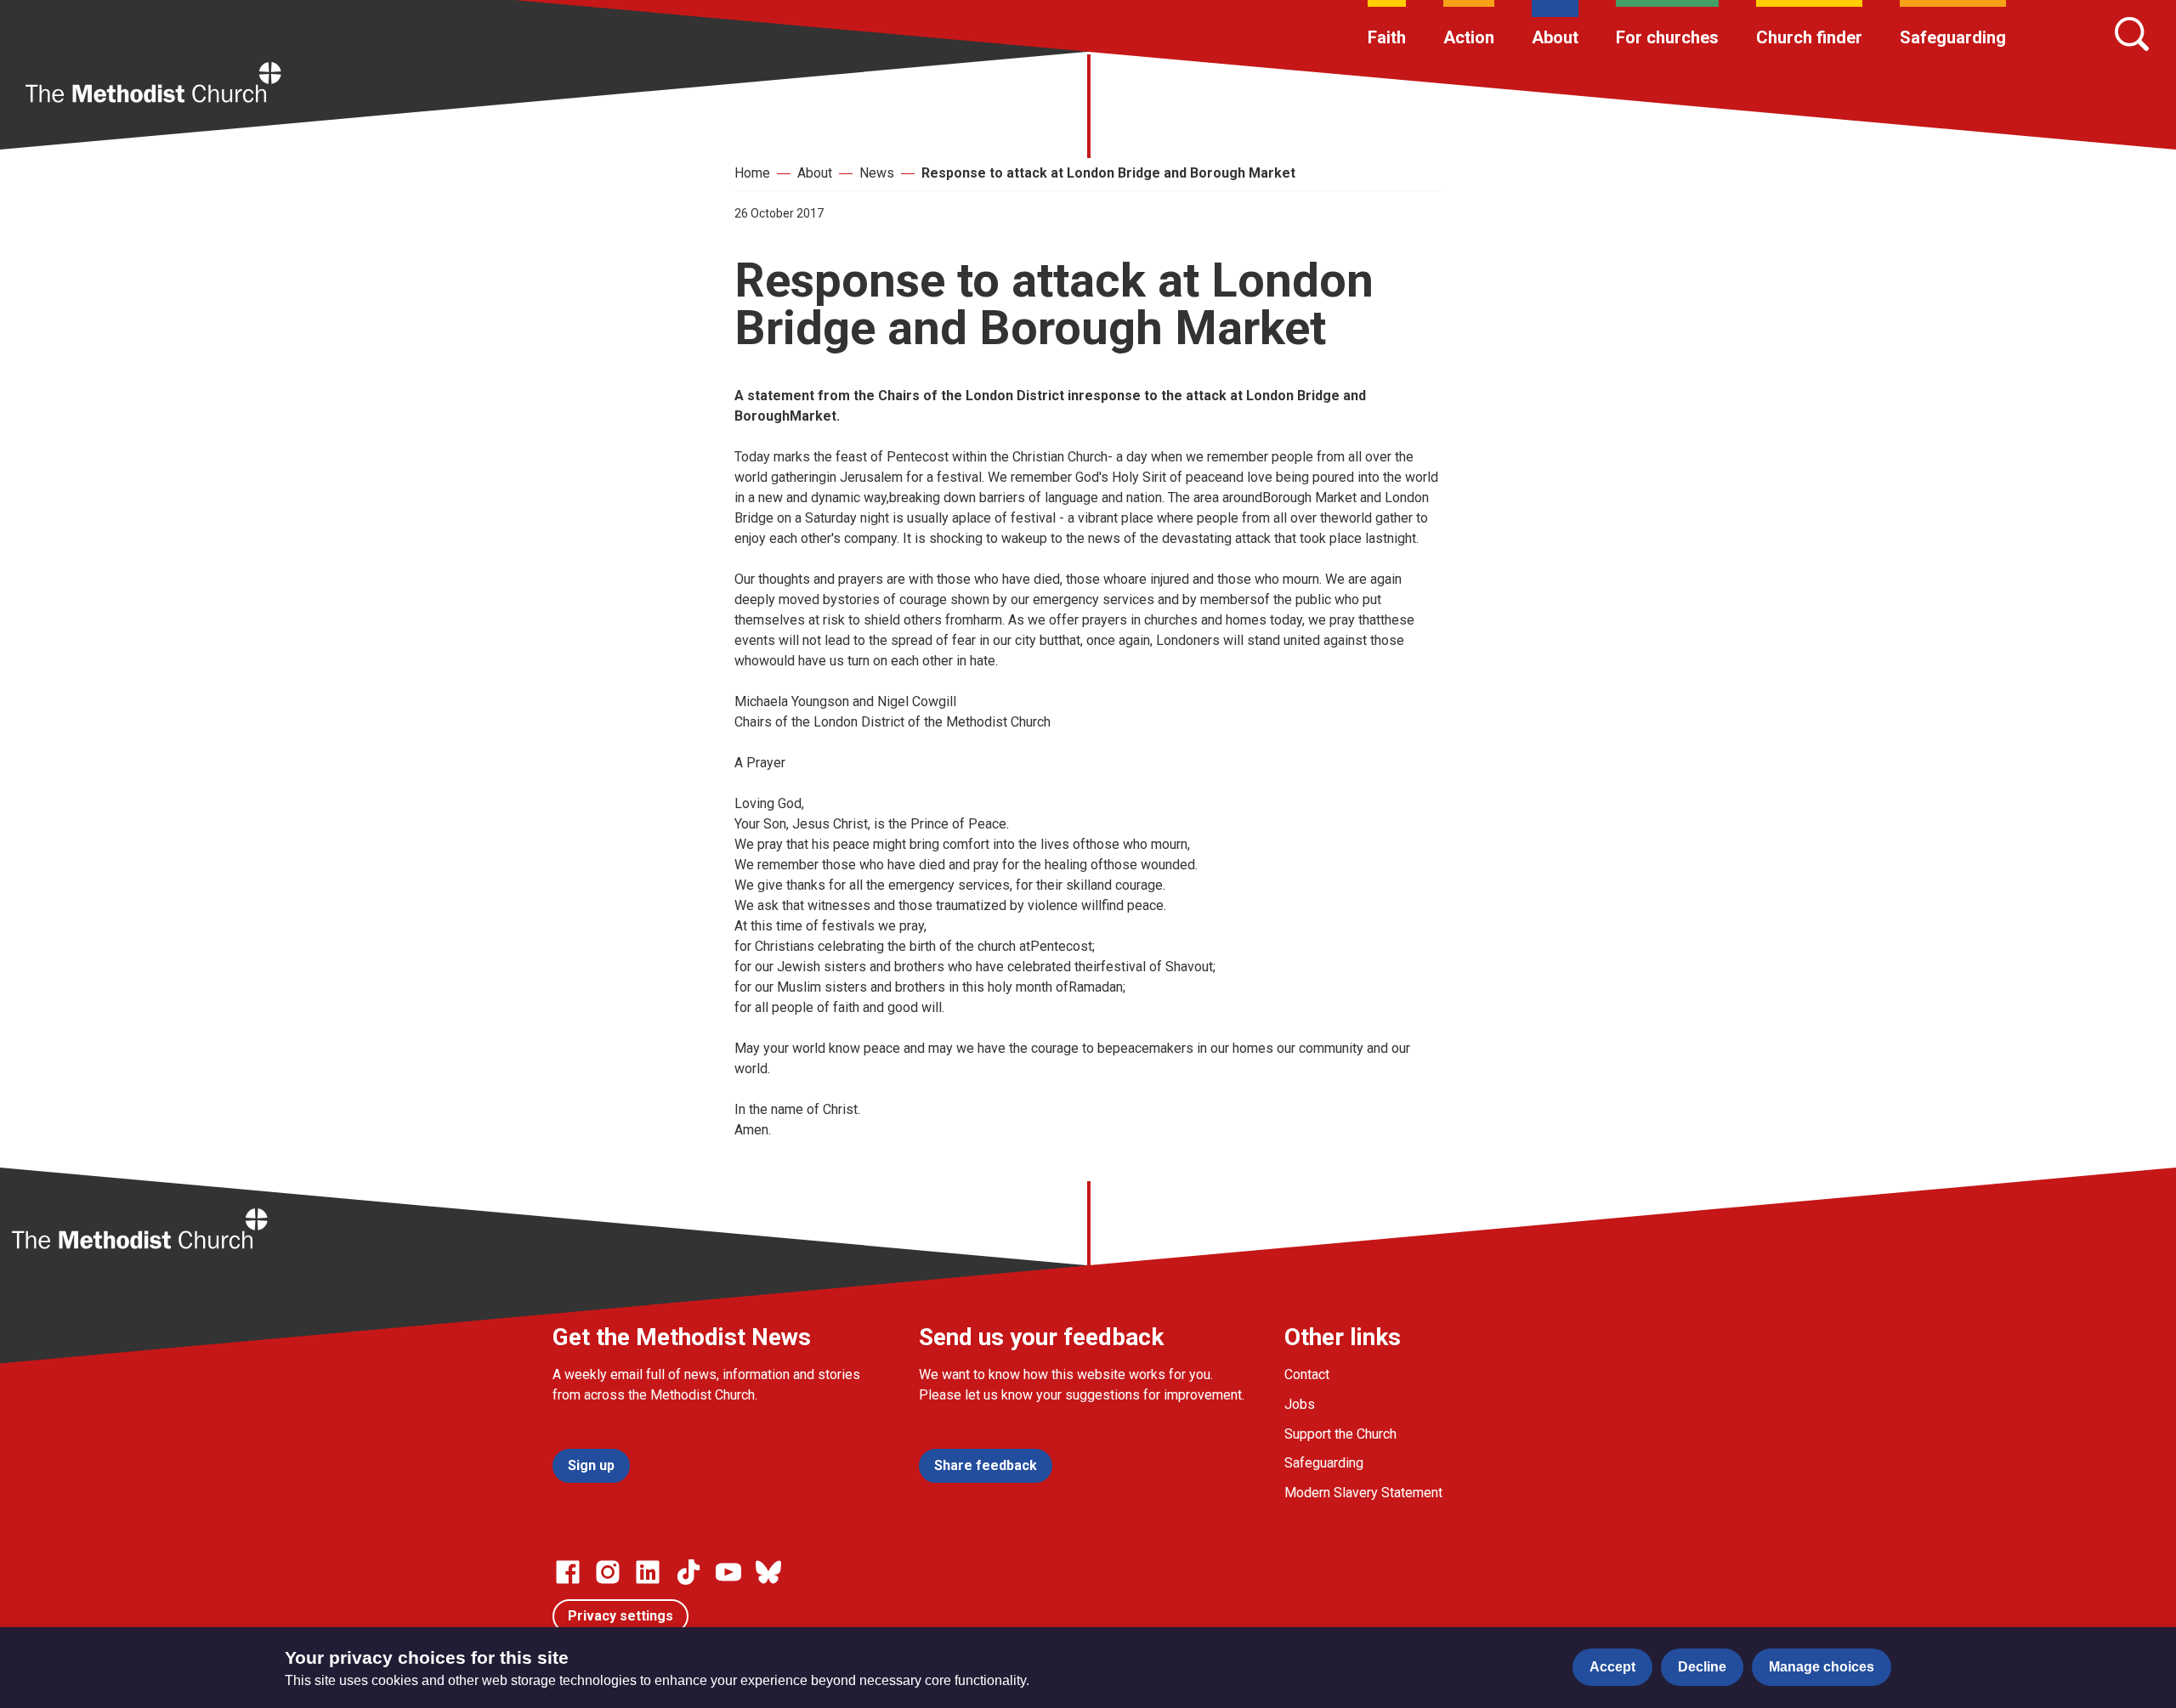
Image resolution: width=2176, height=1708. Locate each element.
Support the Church (1340, 1434)
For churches (1667, 37)
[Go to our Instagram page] (608, 1572)
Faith (1387, 37)
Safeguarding (1953, 37)
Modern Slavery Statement (1363, 1493)
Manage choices (1822, 1667)
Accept (1612, 1667)
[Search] (2132, 34)
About (1555, 37)
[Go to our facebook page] (568, 1572)
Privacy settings (620, 1616)
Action (1469, 37)
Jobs (1300, 1404)
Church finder (1809, 37)
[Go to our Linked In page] (648, 1572)
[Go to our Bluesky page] (768, 1572)
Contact (1307, 1374)
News (877, 173)
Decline (1702, 1667)
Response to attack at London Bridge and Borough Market (1108, 173)
